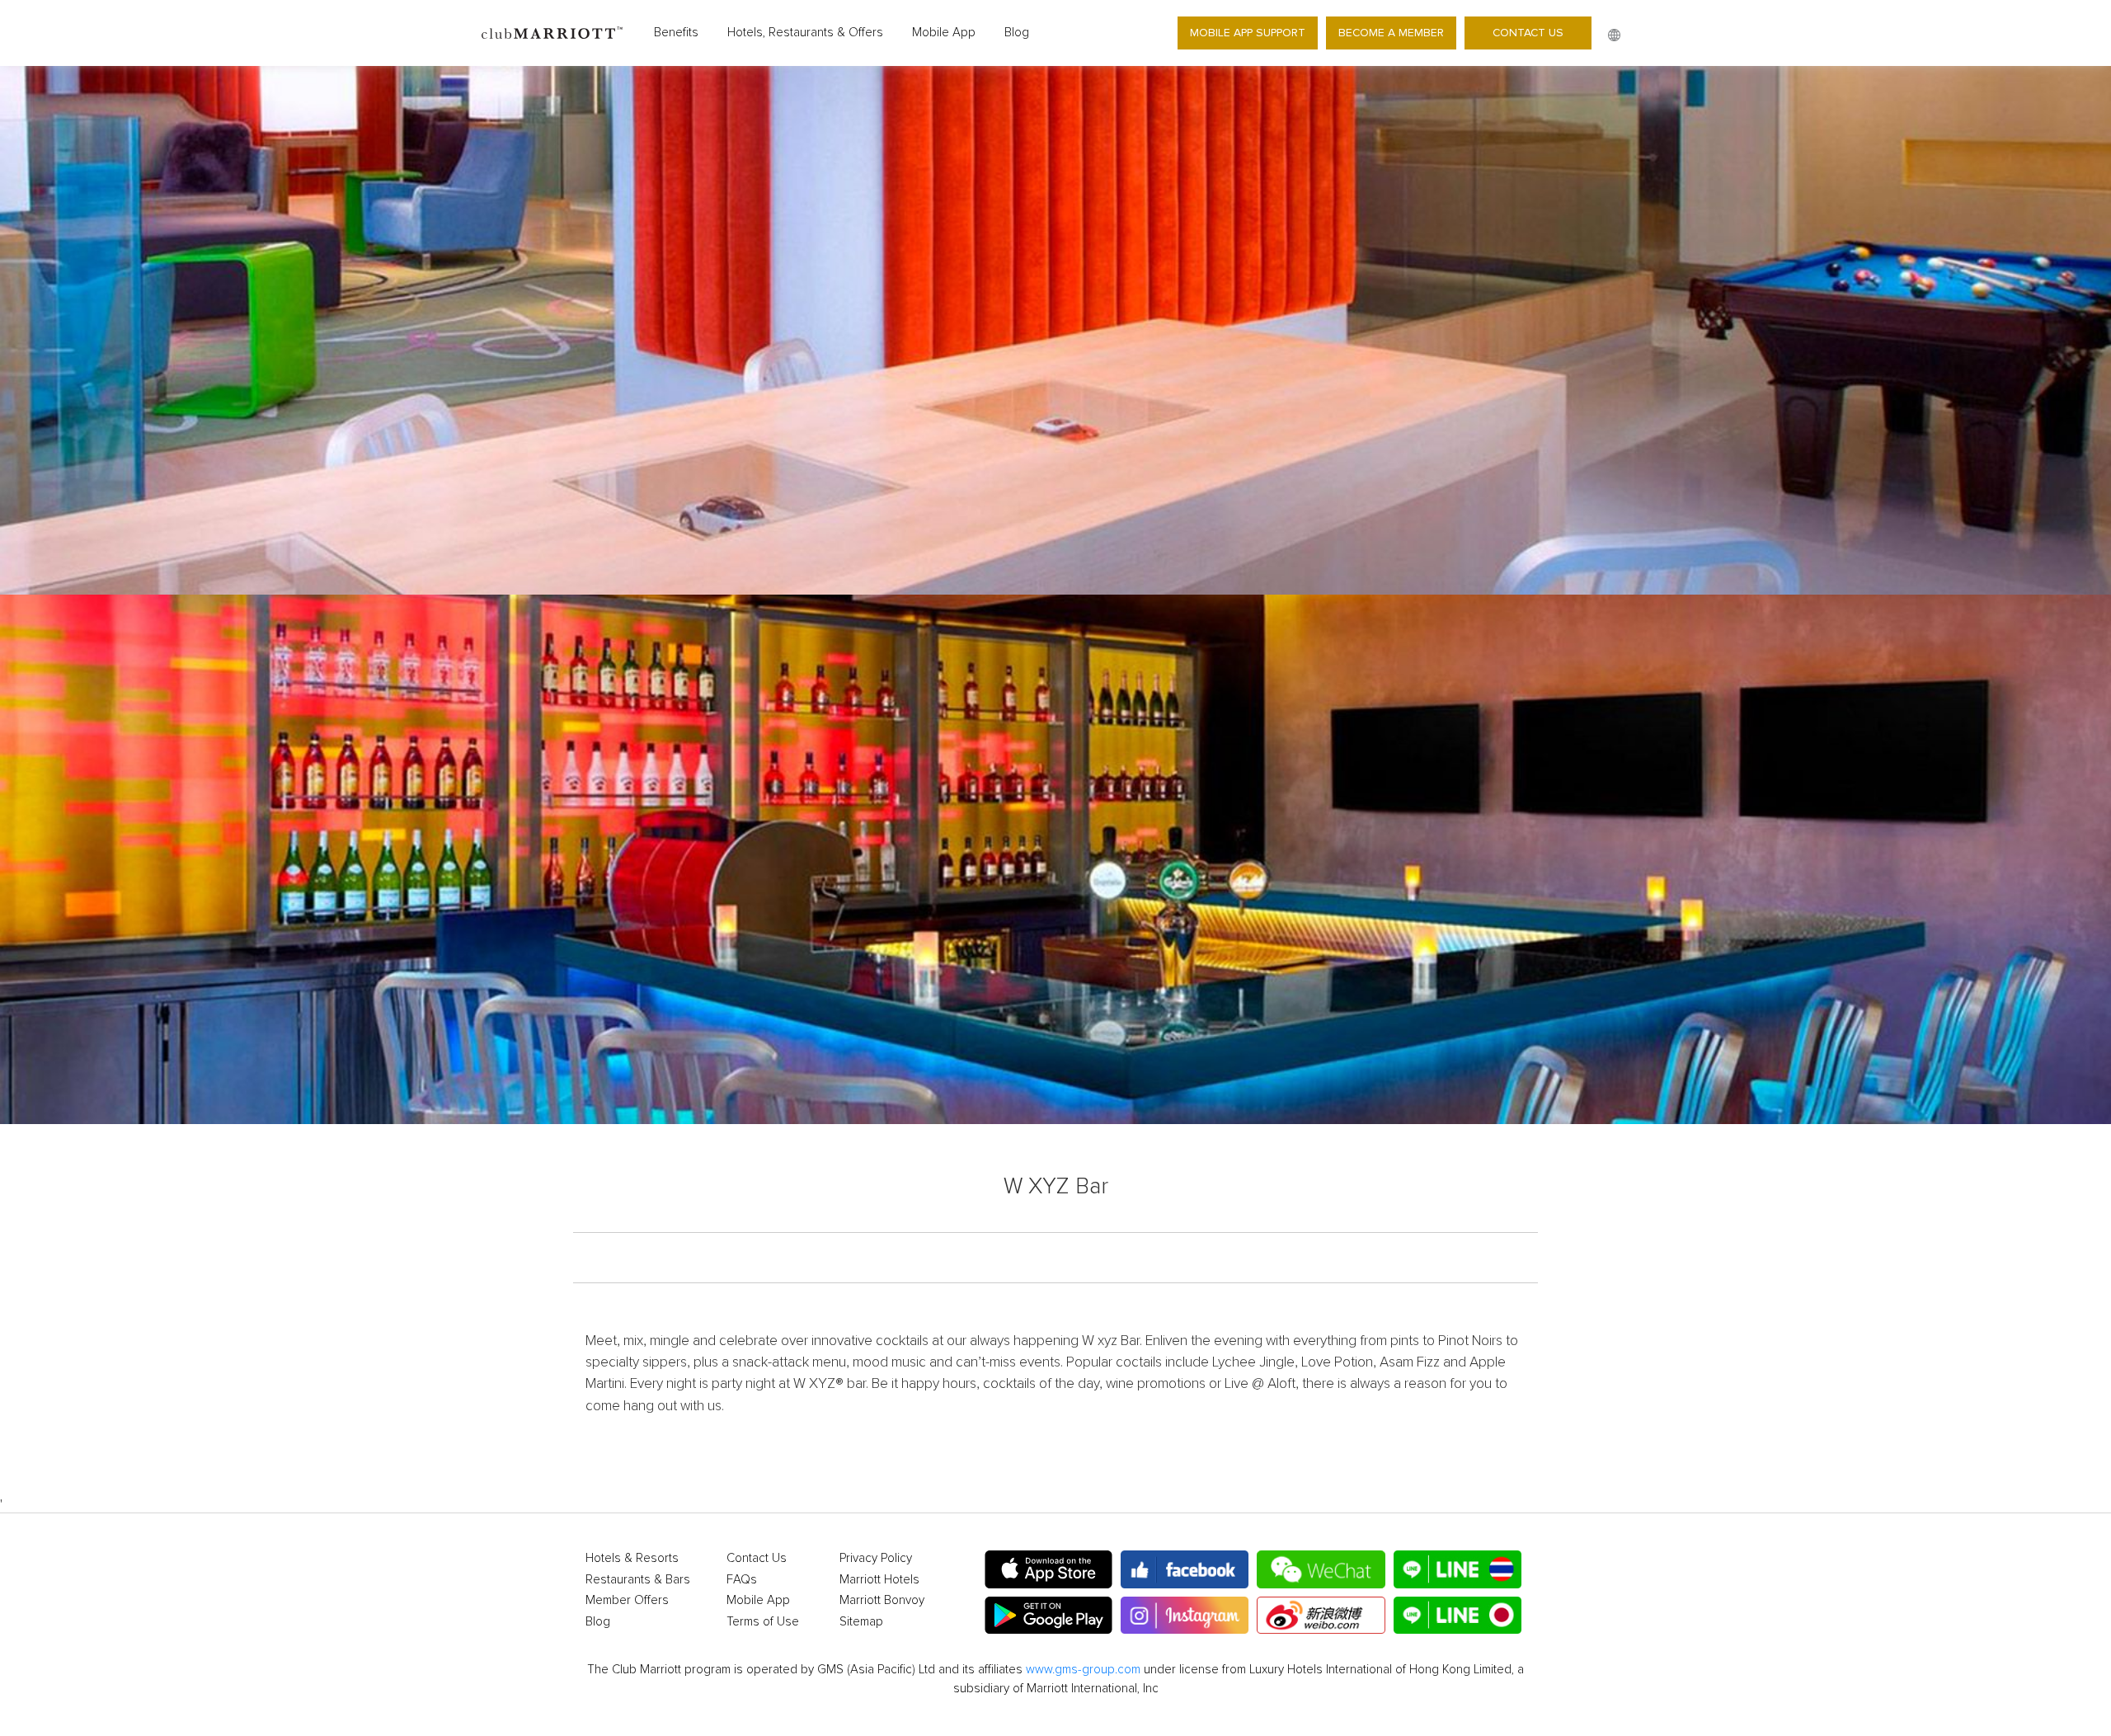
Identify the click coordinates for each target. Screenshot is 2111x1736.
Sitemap (861, 1622)
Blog (1017, 33)
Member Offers (627, 1600)
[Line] (1457, 1569)
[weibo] (1321, 1616)
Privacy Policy (876, 1558)
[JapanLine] (1457, 1616)
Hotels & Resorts (632, 1558)
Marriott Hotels (879, 1580)
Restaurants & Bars (638, 1580)
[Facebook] (1185, 1569)
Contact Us (1528, 33)
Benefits (676, 33)
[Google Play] (1048, 1616)
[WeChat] (1321, 1569)
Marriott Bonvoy (882, 1600)
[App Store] (1048, 1569)
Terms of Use (763, 1622)
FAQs (742, 1580)
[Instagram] (1185, 1616)
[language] (1614, 35)
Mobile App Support (1248, 33)
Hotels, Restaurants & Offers (805, 33)
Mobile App (944, 33)
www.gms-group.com (1083, 1670)
